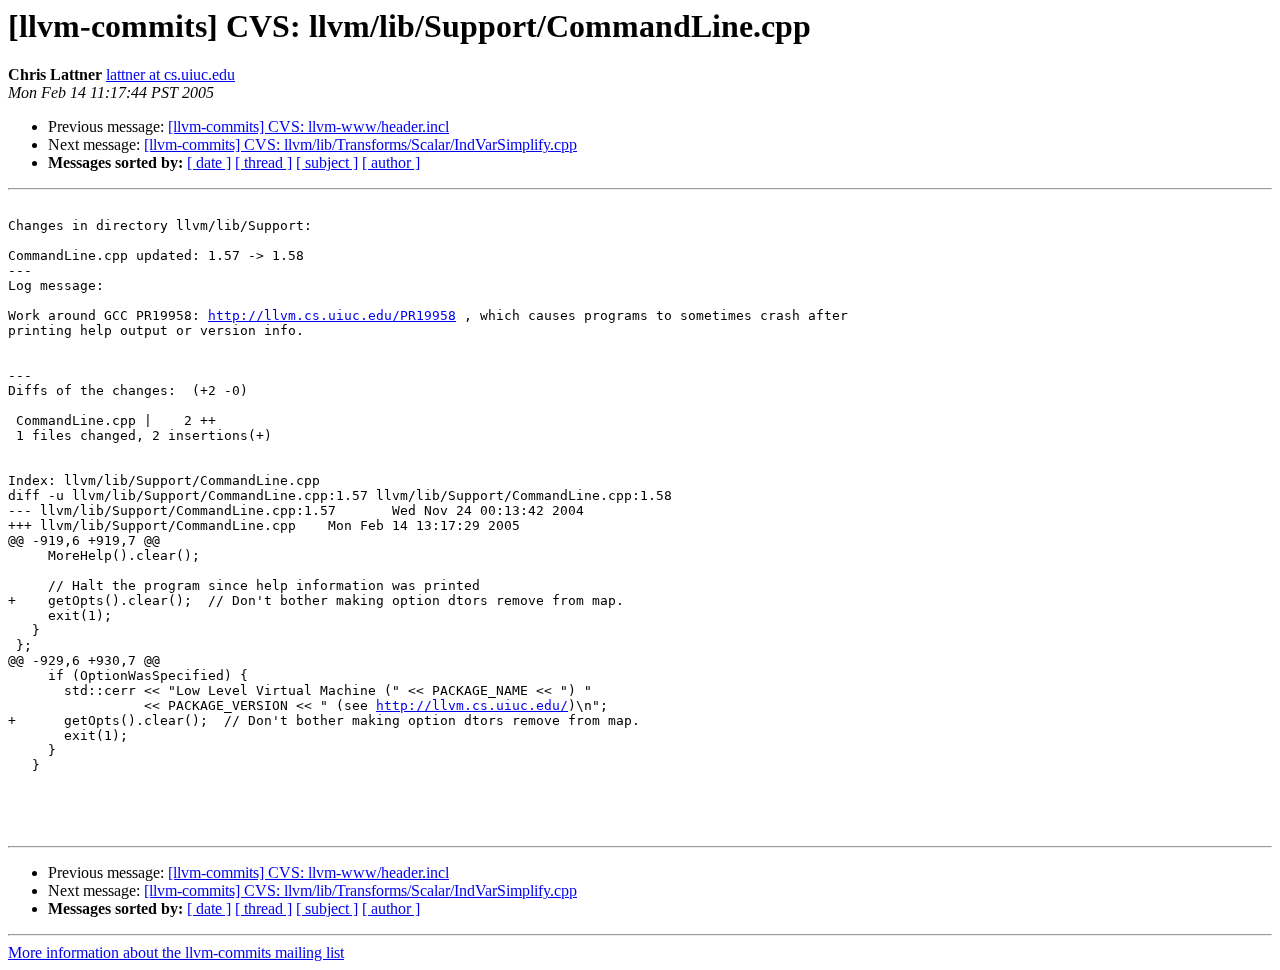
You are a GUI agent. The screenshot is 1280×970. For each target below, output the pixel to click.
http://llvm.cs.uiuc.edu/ (472, 705)
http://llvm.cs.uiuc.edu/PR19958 (332, 315)
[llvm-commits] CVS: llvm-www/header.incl (308, 126)
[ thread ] (263, 162)
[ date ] (209, 162)
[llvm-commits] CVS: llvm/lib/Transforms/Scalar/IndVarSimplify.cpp (360, 144)
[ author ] (391, 162)
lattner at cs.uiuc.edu (170, 74)
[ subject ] (327, 162)
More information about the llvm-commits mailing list (176, 952)
